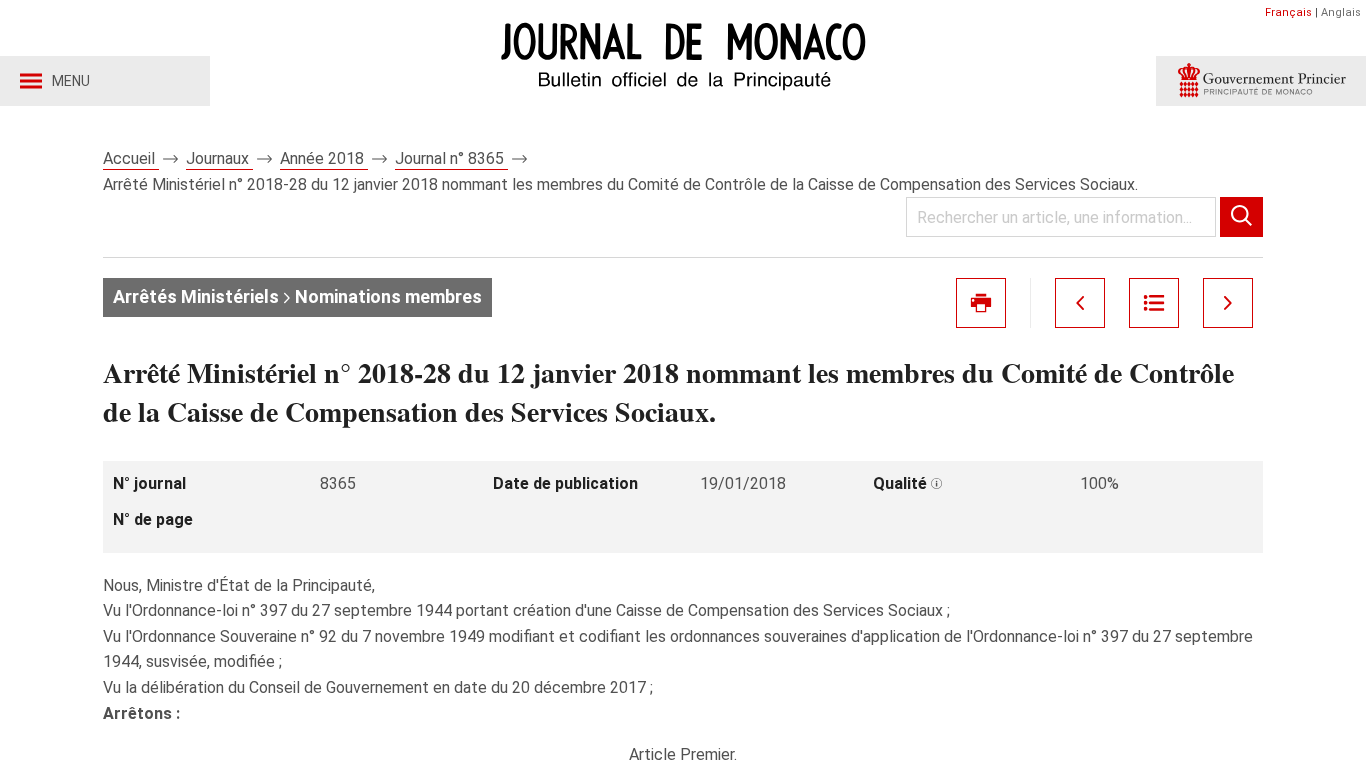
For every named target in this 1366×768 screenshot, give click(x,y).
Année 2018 (324, 158)
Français (1288, 12)
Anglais (1341, 12)
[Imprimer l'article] (981, 303)
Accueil (131, 158)
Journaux (219, 158)
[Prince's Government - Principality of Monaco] (1261, 81)
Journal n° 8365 (451, 158)
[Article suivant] (1228, 303)
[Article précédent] (1080, 303)
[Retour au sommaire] (1154, 303)
